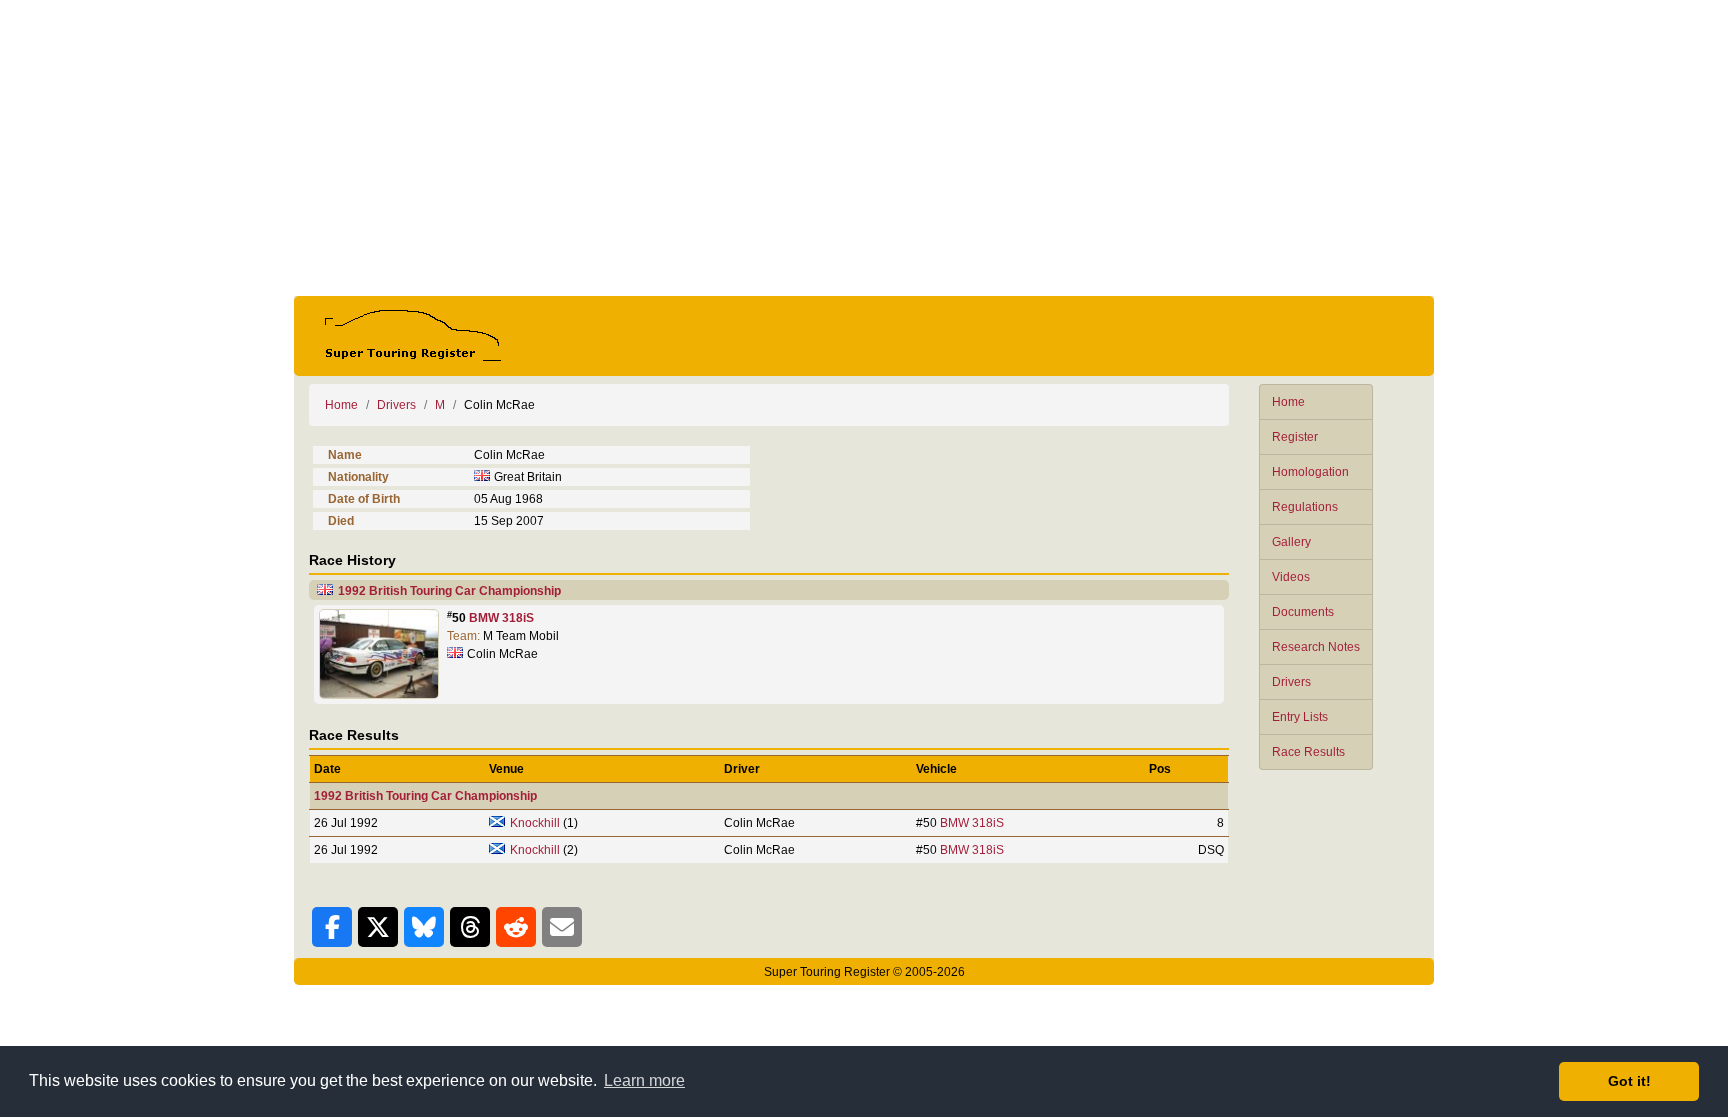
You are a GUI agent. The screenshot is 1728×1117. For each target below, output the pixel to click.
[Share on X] (378, 927)
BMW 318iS (501, 618)
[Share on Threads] (470, 927)
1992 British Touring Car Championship (449, 591)
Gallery (1291, 542)
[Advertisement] (864, 148)
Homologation (1310, 472)
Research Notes (1316, 647)
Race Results (1308, 752)
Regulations (1305, 507)
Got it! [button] (1629, 1081)
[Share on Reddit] (516, 927)
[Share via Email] (562, 927)
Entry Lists (1300, 717)
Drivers (1291, 682)
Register (1295, 437)
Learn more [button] (644, 1080)
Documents (1303, 612)
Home (1288, 402)
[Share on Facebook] (332, 927)
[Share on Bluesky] (424, 927)
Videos (1291, 577)
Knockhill (535, 823)
